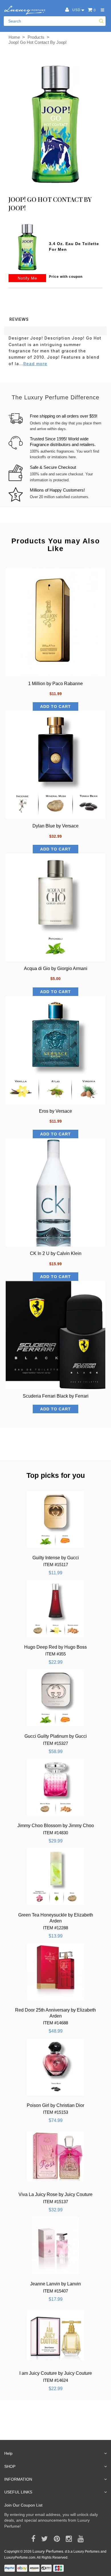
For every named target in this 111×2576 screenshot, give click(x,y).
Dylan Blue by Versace (55, 826)
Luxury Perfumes (48, 2551)
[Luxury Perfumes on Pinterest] (55, 2539)
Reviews (19, 319)
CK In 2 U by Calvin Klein (56, 1253)
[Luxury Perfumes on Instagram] (67, 2539)
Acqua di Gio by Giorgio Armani (56, 968)
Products (36, 37)
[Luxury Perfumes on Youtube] (79, 2539)
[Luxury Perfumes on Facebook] (31, 2539)
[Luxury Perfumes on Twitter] (43, 2539)
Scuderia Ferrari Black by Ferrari (56, 1396)
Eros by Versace (55, 1111)
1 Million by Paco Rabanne (55, 684)
